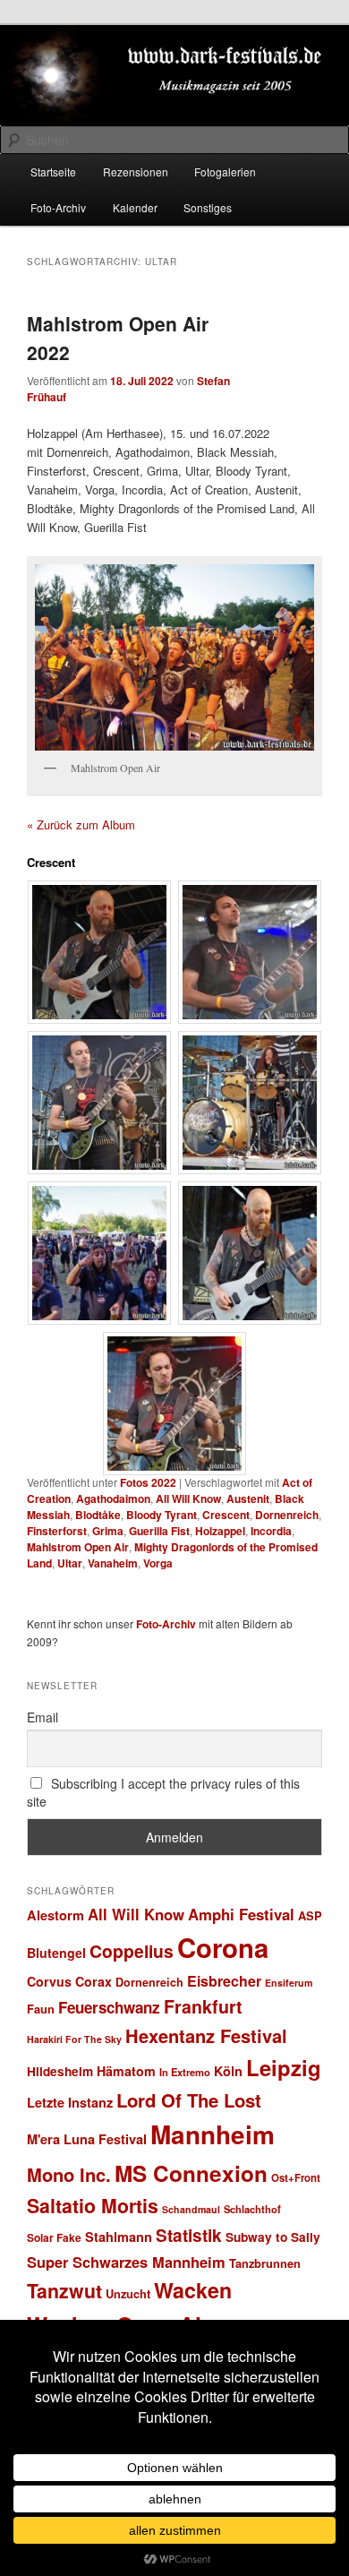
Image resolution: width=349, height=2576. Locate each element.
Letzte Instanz (70, 2102)
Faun (41, 2009)
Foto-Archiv (58, 207)
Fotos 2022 (148, 1482)
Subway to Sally (273, 2237)
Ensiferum (289, 1983)
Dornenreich (287, 1515)
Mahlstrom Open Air (78, 1547)
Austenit (248, 1498)
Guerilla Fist (159, 1531)
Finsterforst (57, 1531)
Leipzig (284, 2067)
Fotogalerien (225, 172)
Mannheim (213, 2134)
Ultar (70, 1563)
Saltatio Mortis (93, 2206)
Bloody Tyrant (162, 1515)
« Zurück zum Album (81, 824)
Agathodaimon (113, 1498)
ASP (310, 1915)
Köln (228, 2071)
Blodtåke (98, 1515)
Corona (223, 1947)
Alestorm (55, 1915)
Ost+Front (296, 2178)
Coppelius (132, 1951)
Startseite (53, 172)
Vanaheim (113, 1563)
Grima (108, 1531)
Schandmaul (191, 2209)
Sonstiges (208, 207)
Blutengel (56, 1953)
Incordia (271, 1531)
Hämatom (126, 2071)
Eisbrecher (224, 1981)
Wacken (193, 2290)
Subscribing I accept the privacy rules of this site (164, 1792)
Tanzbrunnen (265, 2263)
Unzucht (128, 2293)
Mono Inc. (69, 2174)
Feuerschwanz (109, 2007)
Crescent (226, 1515)
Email (43, 1717)
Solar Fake (54, 2237)
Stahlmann (119, 2237)
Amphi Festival (241, 1914)
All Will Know (188, 1498)
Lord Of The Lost (189, 2100)
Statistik (189, 2235)
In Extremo (185, 2072)
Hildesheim (60, 2071)
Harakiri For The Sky (74, 2039)
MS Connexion (191, 2173)
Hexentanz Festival (206, 2035)
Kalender (135, 207)
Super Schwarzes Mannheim (126, 2262)
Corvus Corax (69, 1981)
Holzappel (220, 1531)
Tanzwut (64, 2291)
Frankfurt (203, 2006)
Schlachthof (252, 2209)
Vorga (158, 1563)
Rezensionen (136, 172)
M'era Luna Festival (87, 2139)
